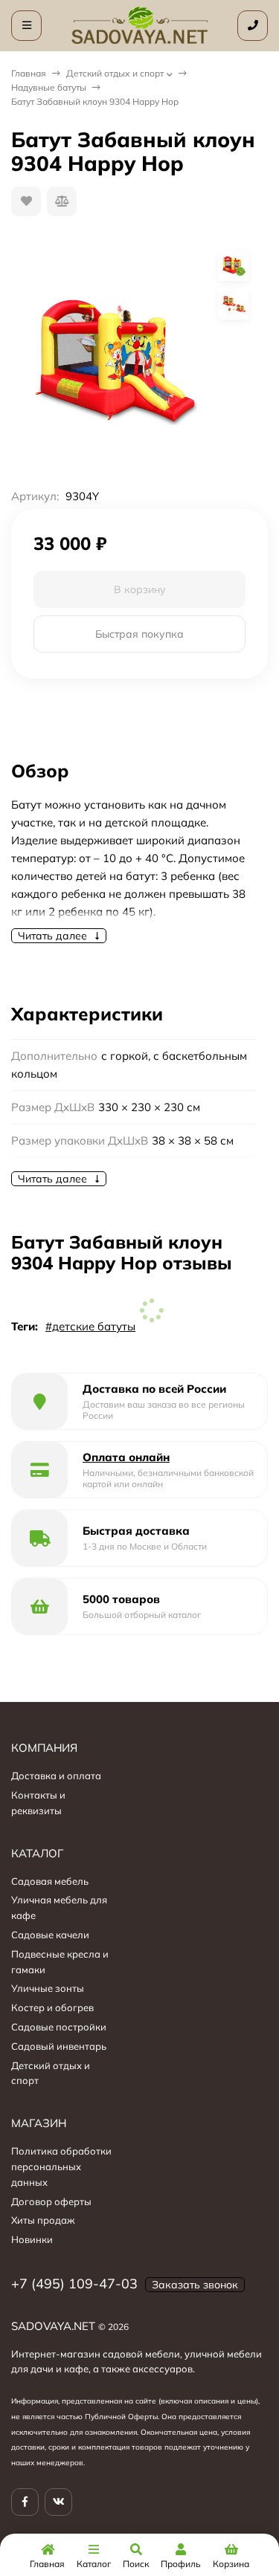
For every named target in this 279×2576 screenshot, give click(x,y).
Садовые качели (50, 1935)
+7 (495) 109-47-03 (74, 2284)
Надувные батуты (49, 87)
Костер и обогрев (52, 2007)
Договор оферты (51, 2201)
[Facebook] (25, 2502)
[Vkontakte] (58, 2502)
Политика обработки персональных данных (61, 2166)
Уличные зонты (48, 1988)
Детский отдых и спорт (115, 73)
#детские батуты (90, 1326)
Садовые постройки (59, 2027)
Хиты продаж (43, 2220)
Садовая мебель (50, 1881)
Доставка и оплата (56, 1776)
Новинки (32, 2239)
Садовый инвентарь (59, 2046)
